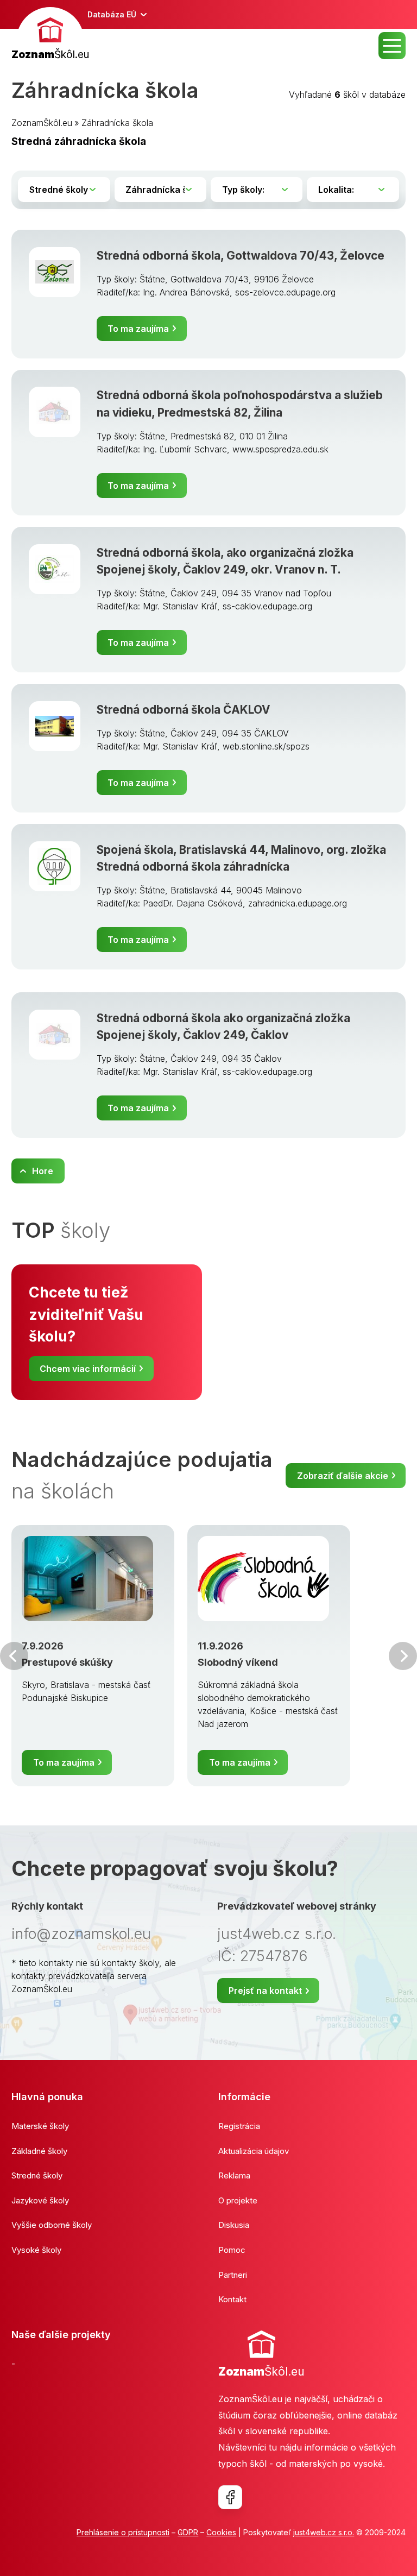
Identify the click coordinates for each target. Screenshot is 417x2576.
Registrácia (239, 2126)
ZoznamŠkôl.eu (42, 123)
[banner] (50, 35)
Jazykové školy (40, 2200)
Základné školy (39, 2151)
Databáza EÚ (112, 14)
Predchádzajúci (14, 1656)
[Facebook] (230, 2497)
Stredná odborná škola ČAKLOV (184, 710)
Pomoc (232, 2250)
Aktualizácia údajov (254, 2151)
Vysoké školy (36, 2250)
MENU (392, 46)
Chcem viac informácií (88, 1369)
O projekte (238, 2200)
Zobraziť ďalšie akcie (343, 1476)
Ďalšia (403, 1656)
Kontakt (232, 2299)
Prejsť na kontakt (265, 1991)
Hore (43, 1171)
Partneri (233, 2275)
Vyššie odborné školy (52, 2225)
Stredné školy (37, 2175)
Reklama (234, 2175)
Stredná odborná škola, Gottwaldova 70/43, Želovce (241, 256)
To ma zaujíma (138, 329)
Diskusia (234, 2225)
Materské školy (40, 2126)
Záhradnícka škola (117, 123)
